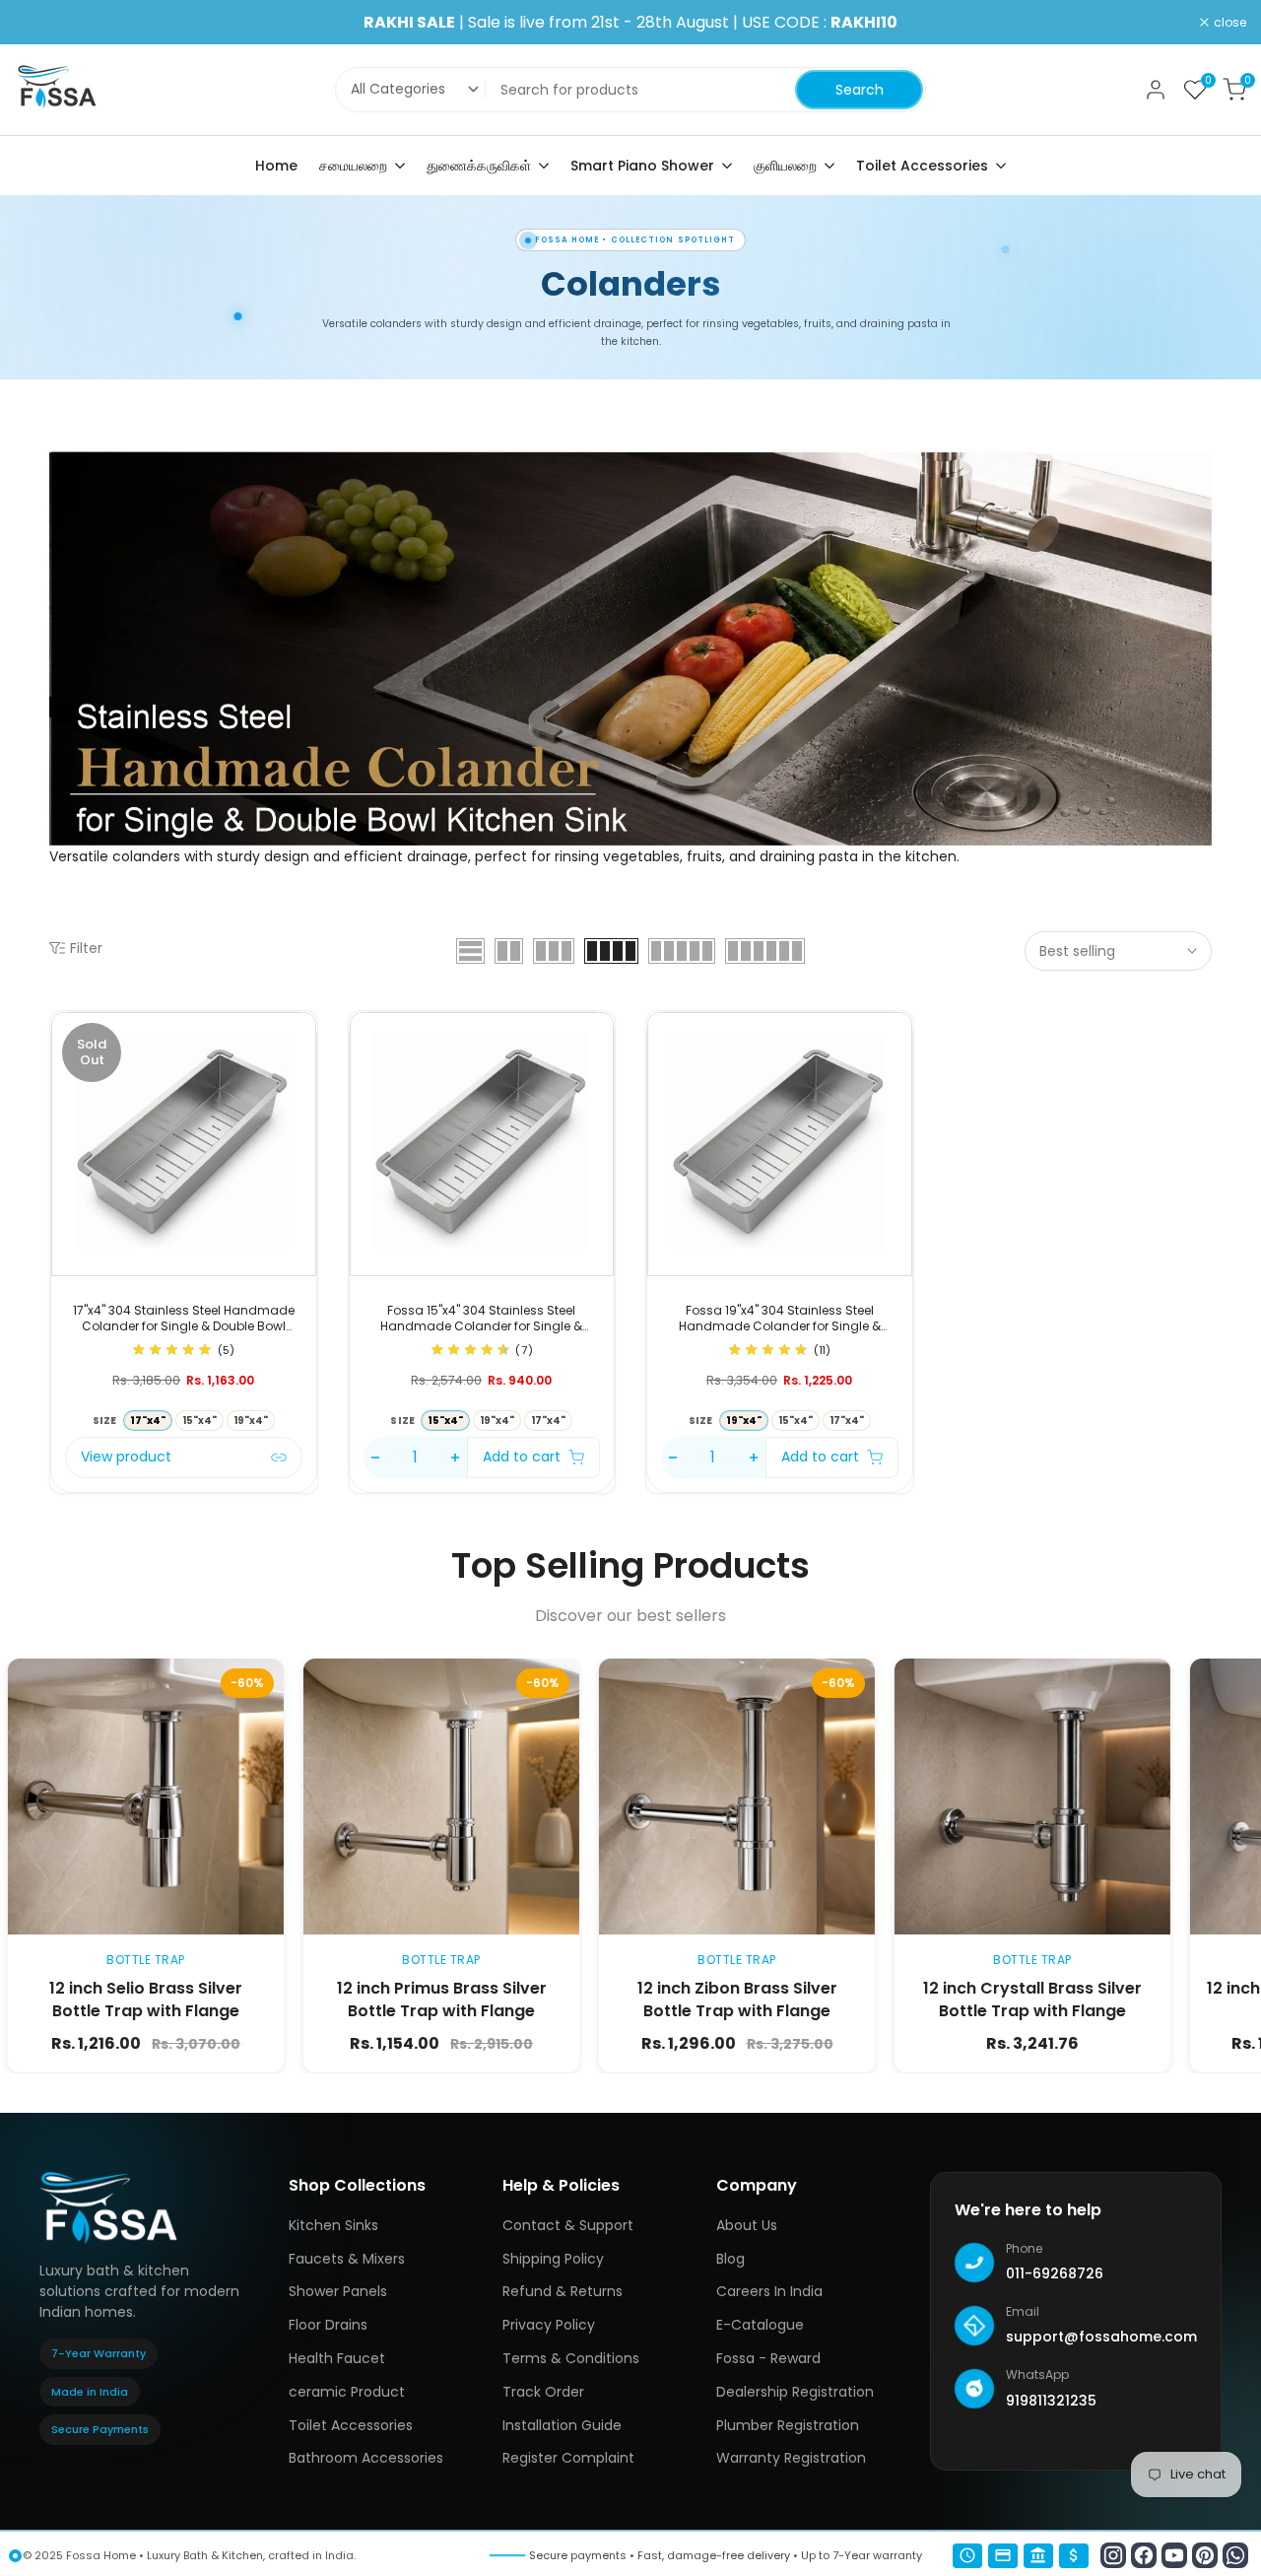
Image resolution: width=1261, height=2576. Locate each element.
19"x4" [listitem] (251, 1421)
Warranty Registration (791, 2458)
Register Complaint (568, 2458)
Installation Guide (562, 2425)
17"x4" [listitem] (548, 1421)
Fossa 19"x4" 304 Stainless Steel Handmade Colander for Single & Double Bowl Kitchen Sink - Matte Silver (779, 1318)
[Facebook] (1144, 2555)
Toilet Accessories (351, 2425)
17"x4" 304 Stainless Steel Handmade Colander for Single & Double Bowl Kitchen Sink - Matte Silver (184, 1318)
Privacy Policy (549, 2325)
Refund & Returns (563, 2291)
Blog (730, 2259)
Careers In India (769, 2291)
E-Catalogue (760, 2325)
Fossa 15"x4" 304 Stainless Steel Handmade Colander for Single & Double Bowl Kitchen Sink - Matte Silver (482, 1318)
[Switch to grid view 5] (682, 951)
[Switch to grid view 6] (765, 951)
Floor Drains (328, 2325)
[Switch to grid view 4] (611, 951)
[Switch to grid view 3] (554, 951)
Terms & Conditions (571, 2358)
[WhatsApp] (1235, 2555)
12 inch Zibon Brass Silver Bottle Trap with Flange (589, 2000)
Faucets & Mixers (347, 2259)
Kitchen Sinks (333, 2225)
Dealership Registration (795, 2392)
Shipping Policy (553, 2259)
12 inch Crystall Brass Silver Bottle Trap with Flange (885, 2000)
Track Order (543, 2392)
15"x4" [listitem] (199, 1421)
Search (860, 90)
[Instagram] (1113, 2555)
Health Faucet (337, 2358)
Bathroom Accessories (366, 2458)
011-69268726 (1055, 2273)
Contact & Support (568, 2225)
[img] (172, 1352)
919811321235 (1051, 2401)
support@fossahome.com (1101, 2337)
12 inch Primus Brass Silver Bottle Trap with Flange (293, 2000)
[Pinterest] (1205, 2555)
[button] (304, 1094)
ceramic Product (347, 2392)
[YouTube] (1174, 2555)
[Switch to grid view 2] (509, 951)
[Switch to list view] (470, 951)
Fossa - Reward (768, 2358)
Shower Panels (338, 2291)
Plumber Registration (788, 2425)
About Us (747, 2225)
